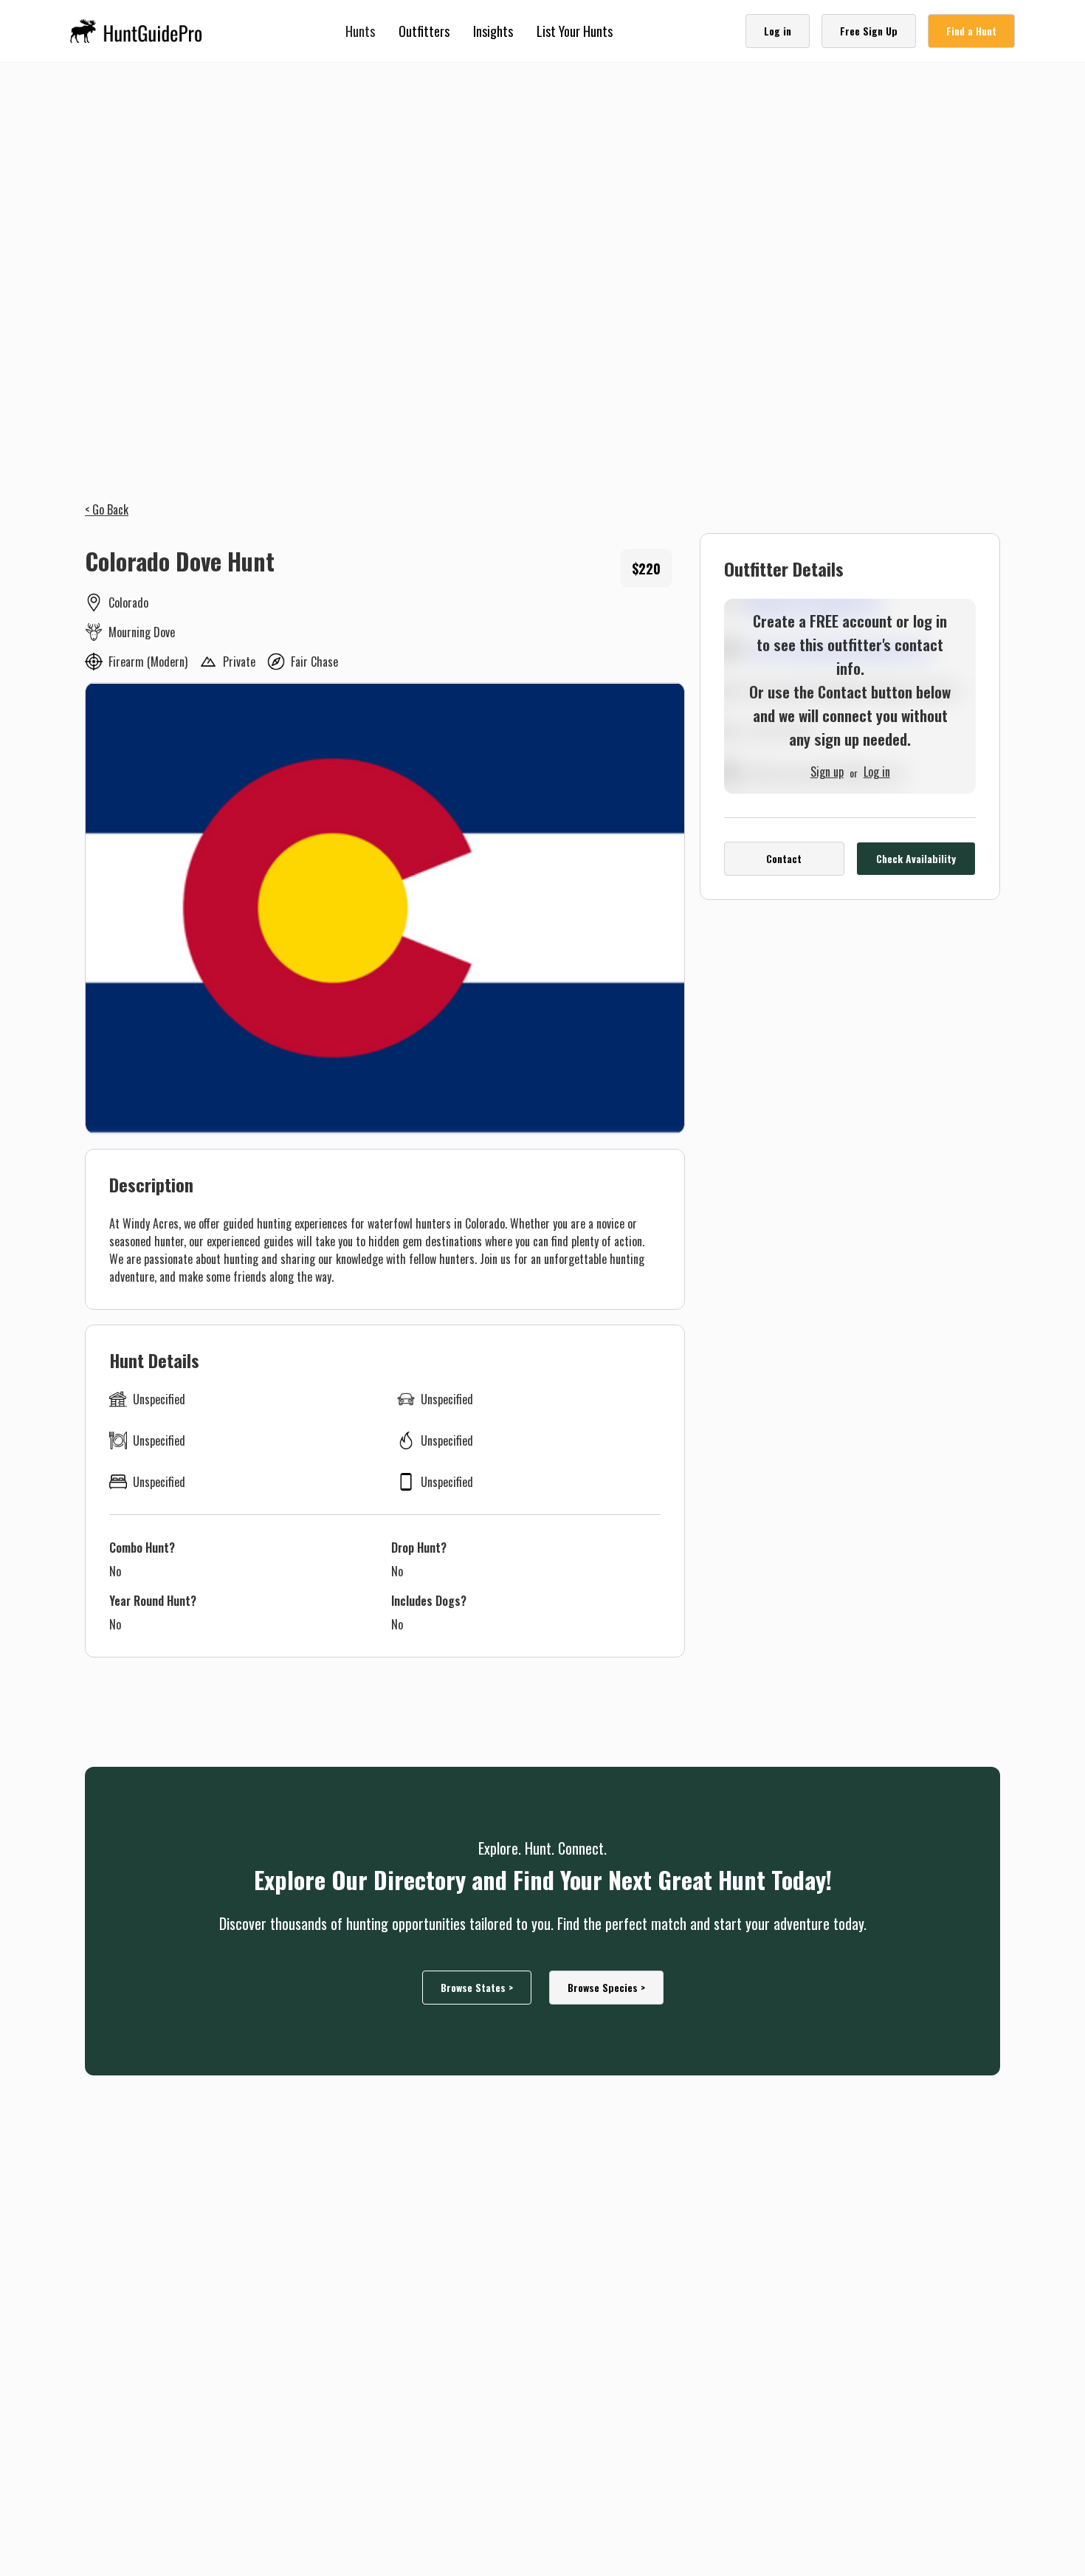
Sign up (827, 770)
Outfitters (424, 31)
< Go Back (107, 509)
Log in (877, 770)
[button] (360, 31)
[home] (141, 31)
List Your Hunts (575, 31)
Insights (493, 31)
